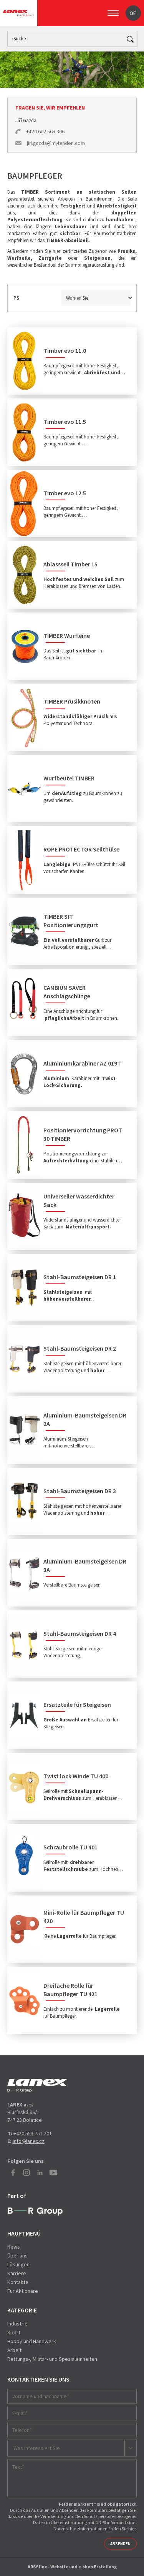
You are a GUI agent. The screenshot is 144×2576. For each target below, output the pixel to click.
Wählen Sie (77, 298)
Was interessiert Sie (37, 2448)
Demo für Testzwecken (37, 2086)
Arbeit (14, 2350)
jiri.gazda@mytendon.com (56, 143)
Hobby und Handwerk (32, 2341)
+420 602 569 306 (45, 131)
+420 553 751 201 (33, 2133)
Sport (14, 2332)
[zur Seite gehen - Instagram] (26, 2173)
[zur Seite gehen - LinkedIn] (40, 2173)
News (14, 2247)
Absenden (120, 2544)
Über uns (17, 2256)
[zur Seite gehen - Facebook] (13, 2173)
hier (132, 2529)
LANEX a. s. (18, 13)
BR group (35, 2212)
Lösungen (18, 2264)
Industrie (17, 2324)
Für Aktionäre (23, 2291)
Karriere (17, 2273)
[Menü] (113, 13)
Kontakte (18, 2282)
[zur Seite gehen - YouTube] (53, 2173)
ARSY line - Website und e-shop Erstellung (72, 2567)
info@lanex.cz (29, 2141)
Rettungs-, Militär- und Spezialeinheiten (52, 2359)
